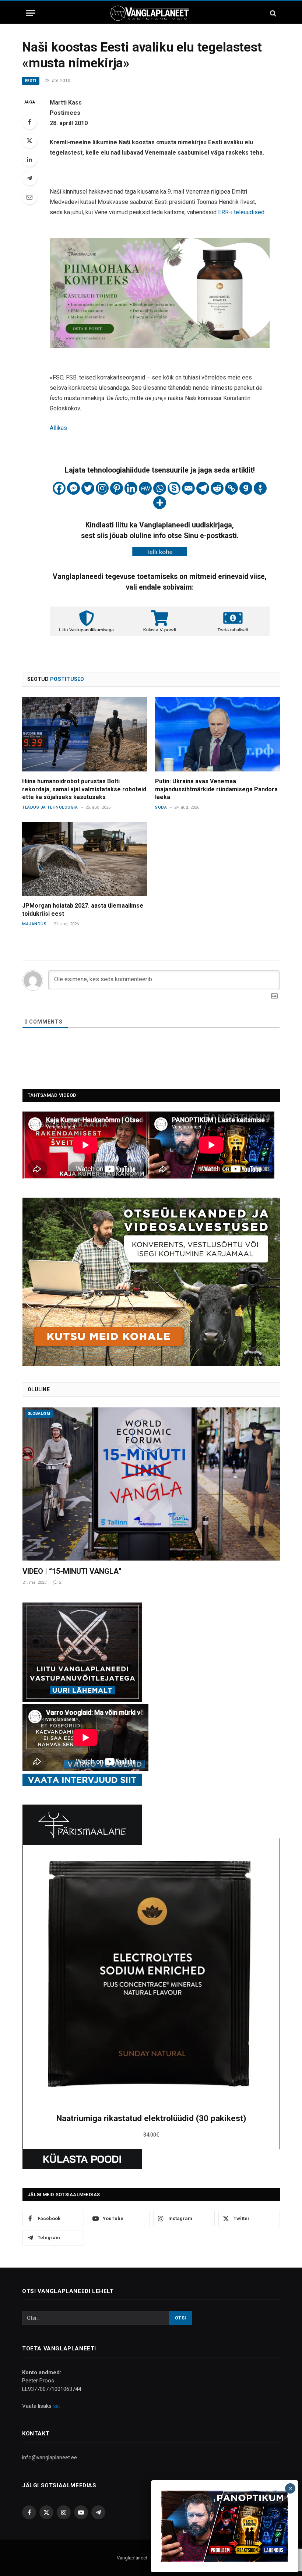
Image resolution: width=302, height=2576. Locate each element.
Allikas (58, 428)
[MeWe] (145, 488)
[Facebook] (29, 122)
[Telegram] (29, 178)
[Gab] (246, 488)
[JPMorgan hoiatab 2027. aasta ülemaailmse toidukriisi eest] (85, 859)
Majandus (34, 924)
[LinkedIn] (29, 159)
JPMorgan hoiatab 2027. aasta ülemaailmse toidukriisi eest (83, 910)
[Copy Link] (231, 488)
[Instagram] (102, 488)
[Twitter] (29, 141)
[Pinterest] (117, 488)
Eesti (31, 81)
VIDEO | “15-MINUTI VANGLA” (72, 1571)
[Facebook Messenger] (73, 488)
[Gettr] (260, 488)
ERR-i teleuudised (241, 212)
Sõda (161, 807)
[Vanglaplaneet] (151, 13)
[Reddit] (217, 488)
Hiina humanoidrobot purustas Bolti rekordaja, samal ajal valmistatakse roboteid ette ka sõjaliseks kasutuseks (84, 789)
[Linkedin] (131, 488)
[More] (160, 503)
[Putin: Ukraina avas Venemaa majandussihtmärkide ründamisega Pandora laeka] (217, 734)
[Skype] (174, 488)
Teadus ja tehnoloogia (50, 807)
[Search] (272, 13)
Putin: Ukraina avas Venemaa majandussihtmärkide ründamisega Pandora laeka (216, 789)
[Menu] (31, 13)
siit (57, 2406)
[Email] (29, 197)
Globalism (39, 1414)
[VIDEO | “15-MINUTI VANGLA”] (151, 1484)
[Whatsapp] (160, 488)
